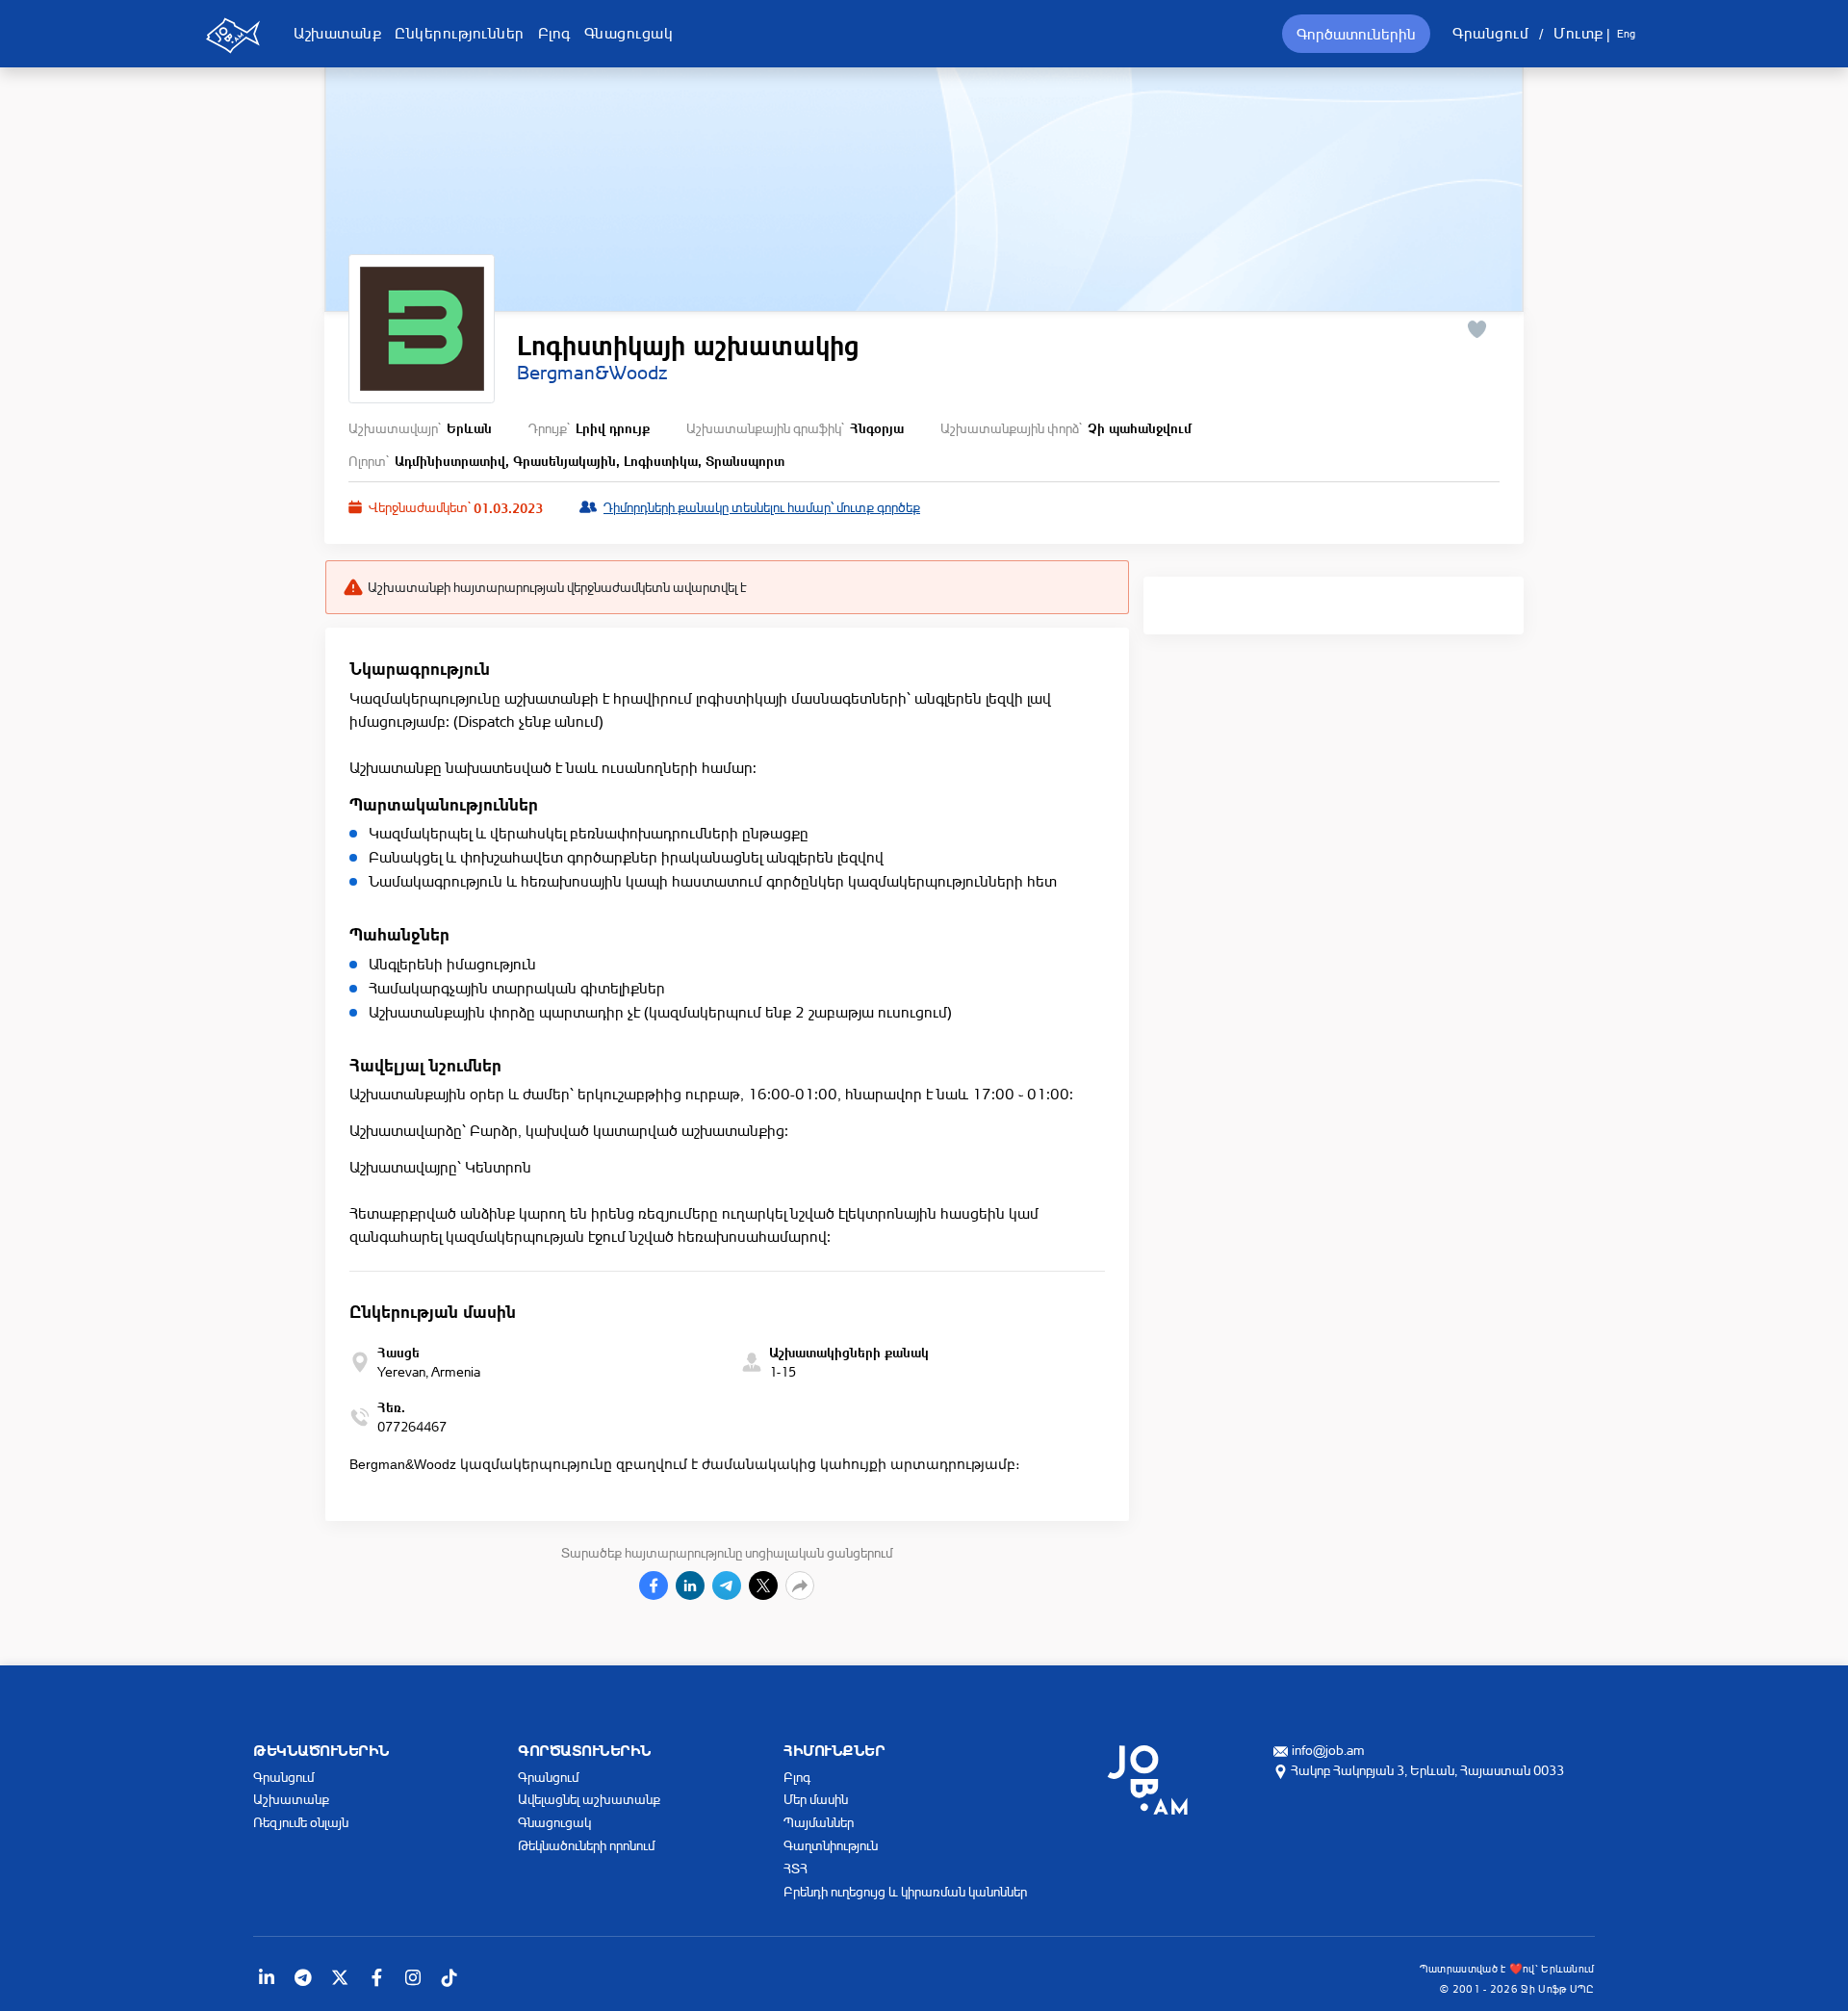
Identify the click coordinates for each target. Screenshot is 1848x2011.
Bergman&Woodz (592, 373)
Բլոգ (554, 33)
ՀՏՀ (796, 1868)
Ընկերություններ (460, 33)
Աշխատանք (337, 33)
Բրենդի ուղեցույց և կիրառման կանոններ (905, 1891)
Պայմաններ (819, 1822)
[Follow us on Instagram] (413, 1977)
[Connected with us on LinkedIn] (267, 1977)
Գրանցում (1490, 33)
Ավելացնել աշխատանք (589, 1799)
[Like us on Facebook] (376, 1977)
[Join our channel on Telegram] (303, 1977)
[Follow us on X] (340, 1977)
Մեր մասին (816, 1799)
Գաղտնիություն (831, 1845)
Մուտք (1578, 33)
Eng (1626, 34)
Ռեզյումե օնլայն (301, 1822)
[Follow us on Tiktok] (449, 1977)
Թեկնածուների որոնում (586, 1845)
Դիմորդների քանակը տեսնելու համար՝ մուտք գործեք (762, 507)
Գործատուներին (1356, 34)
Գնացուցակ (629, 33)
